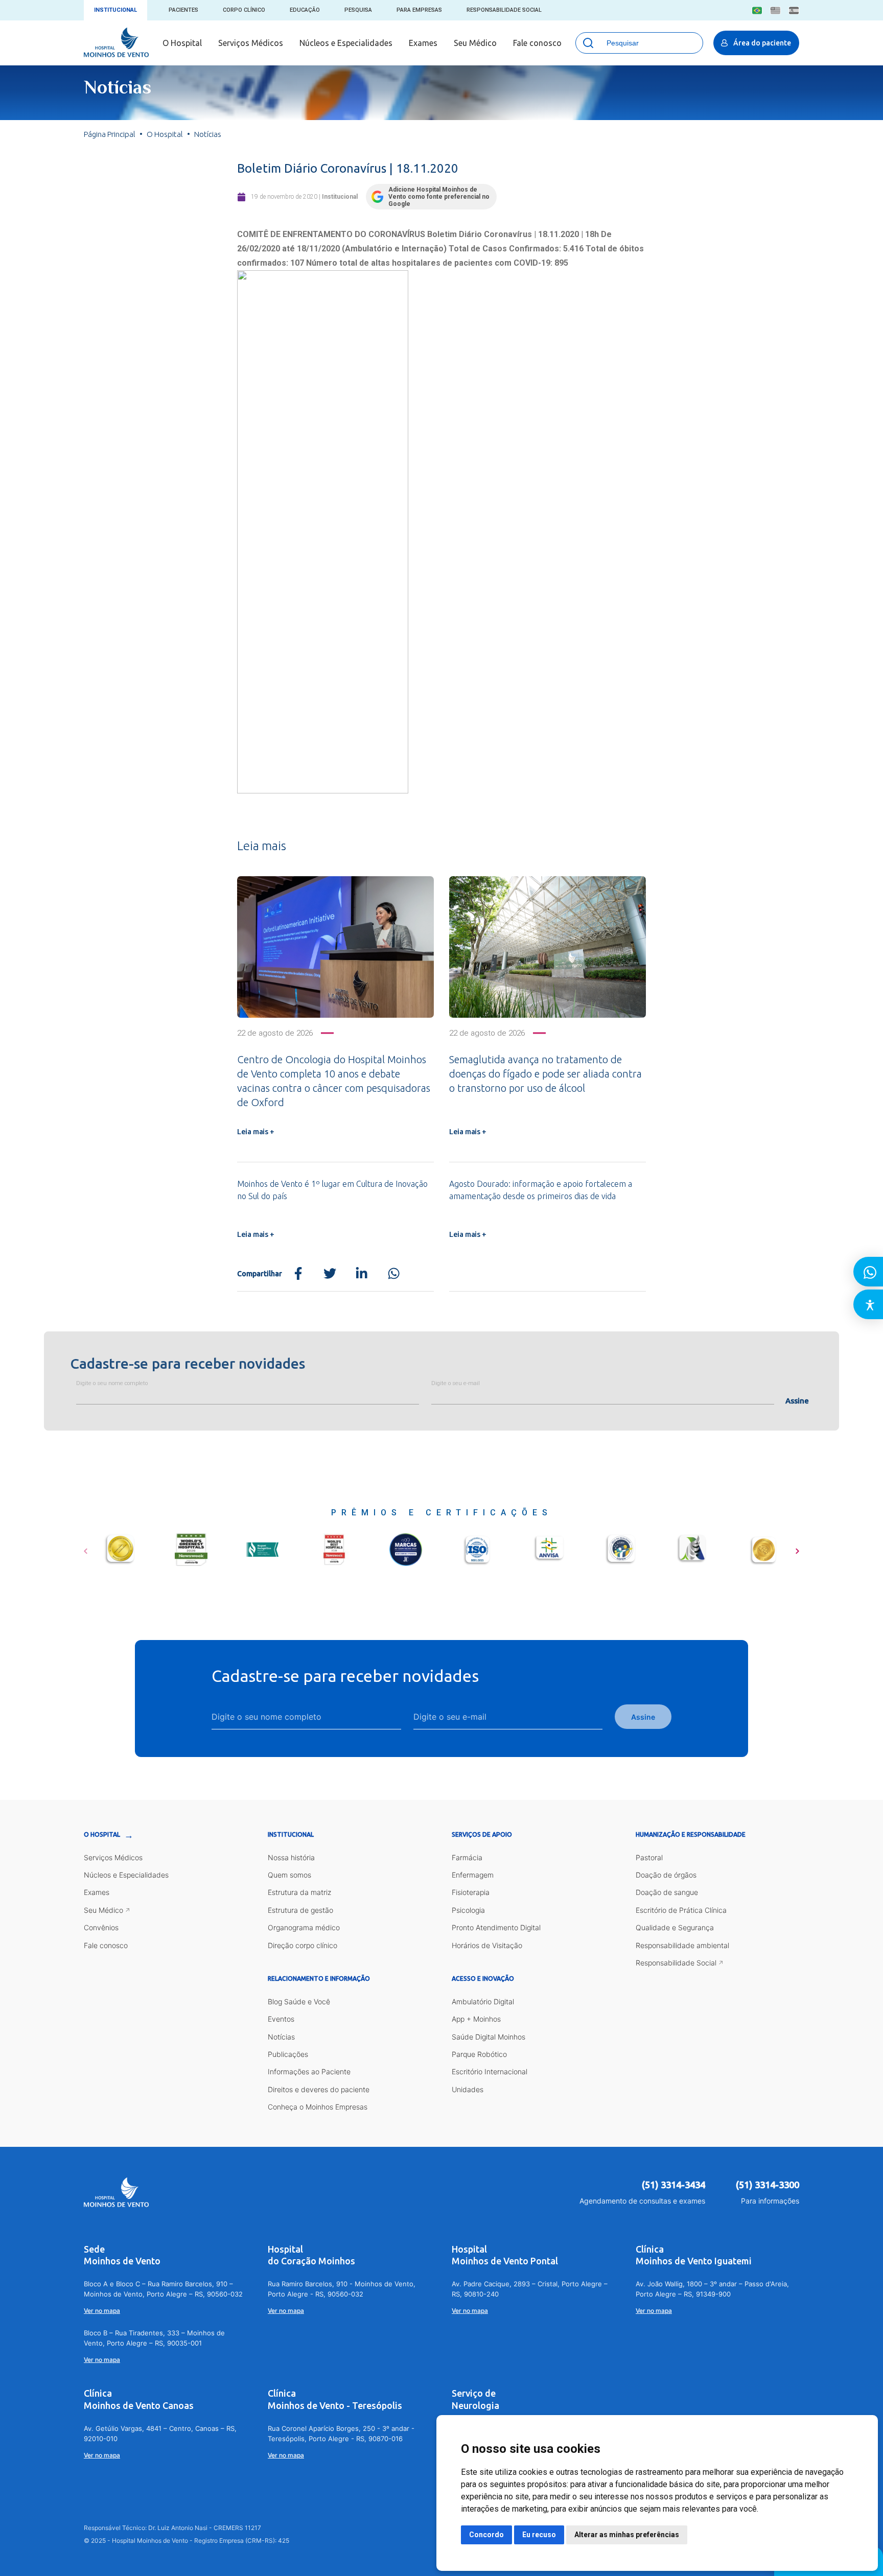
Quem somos (289, 1875)
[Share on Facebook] (298, 1274)
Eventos (281, 2019)
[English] (775, 10)
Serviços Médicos (251, 43)
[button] (86, 1548)
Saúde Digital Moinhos (489, 2037)
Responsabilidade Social (504, 10)
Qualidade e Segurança (675, 1927)
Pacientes (183, 10)
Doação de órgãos (666, 1875)
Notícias (281, 2037)
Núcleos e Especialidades (346, 43)
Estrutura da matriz (299, 1892)
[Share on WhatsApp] (394, 1274)
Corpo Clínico (244, 10)
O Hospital (182, 43)
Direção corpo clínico (303, 1945)
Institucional (115, 10)
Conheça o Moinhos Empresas (318, 2107)
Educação (305, 10)
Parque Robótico (479, 2054)
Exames (423, 43)
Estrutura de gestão (300, 1910)
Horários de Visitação (487, 1945)
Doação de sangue (667, 1892)
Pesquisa (358, 10)
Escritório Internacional (490, 2071)
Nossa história (291, 1857)
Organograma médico (304, 1927)
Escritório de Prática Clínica (681, 1910)
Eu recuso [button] (539, 2535)
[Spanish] (794, 10)
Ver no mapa (102, 2311)
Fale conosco (537, 43)
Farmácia (467, 1857)
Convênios (101, 1927)
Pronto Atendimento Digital (496, 1927)
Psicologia (468, 1910)
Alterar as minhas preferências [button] (627, 2535)
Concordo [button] (486, 2535)
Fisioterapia (471, 1892)
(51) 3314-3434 (673, 2185)
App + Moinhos (476, 2019)
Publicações (288, 2054)
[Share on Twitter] (330, 1274)
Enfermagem (473, 1875)
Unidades (468, 2089)
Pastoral (649, 1857)
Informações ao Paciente (309, 2071)
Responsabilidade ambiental (682, 1945)
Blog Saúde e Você (299, 2001)
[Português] (757, 10)
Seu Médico (475, 43)
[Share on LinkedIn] (362, 1274)
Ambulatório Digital (483, 2001)
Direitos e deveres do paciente (319, 2089)
